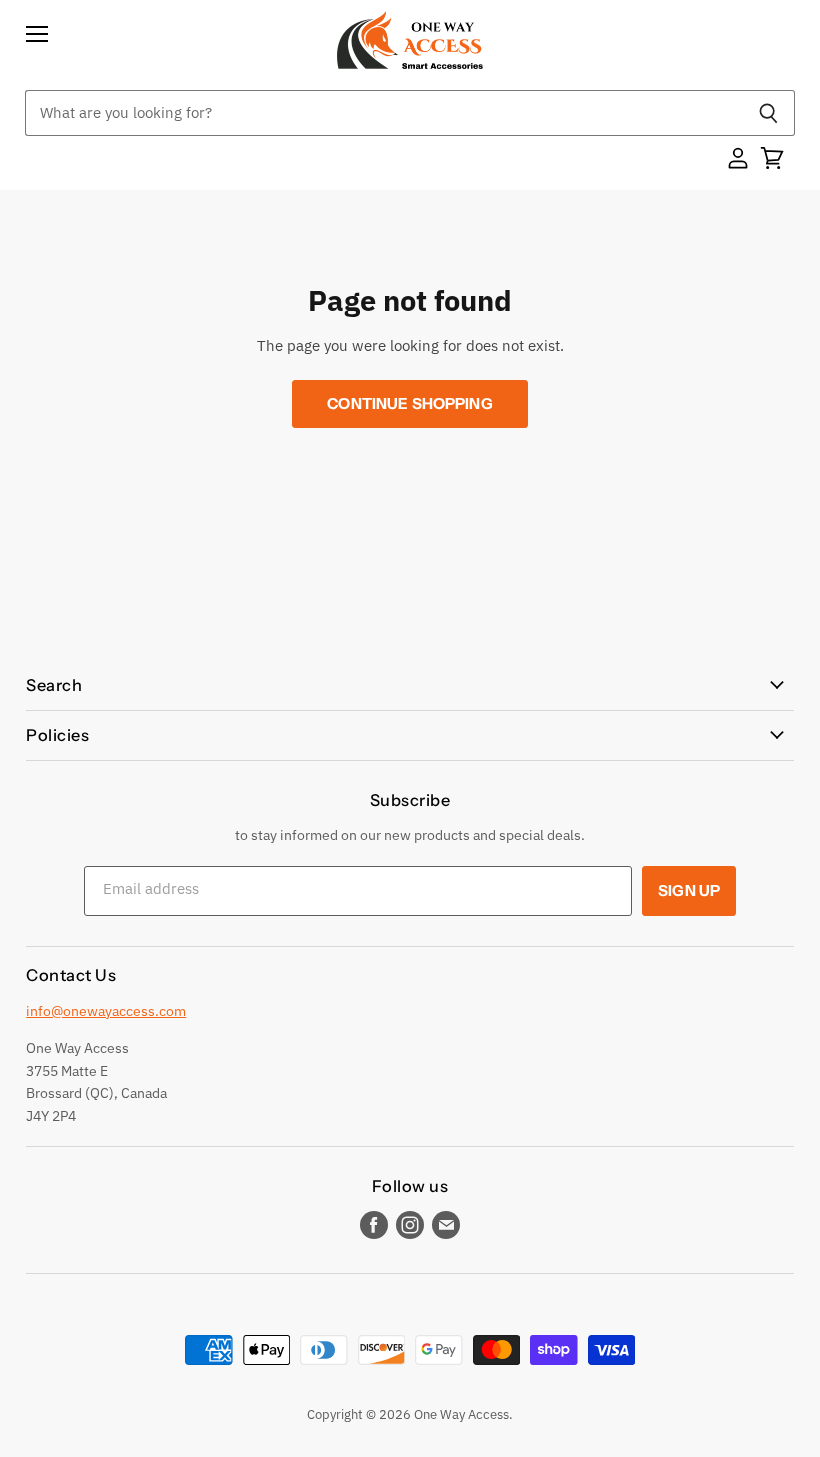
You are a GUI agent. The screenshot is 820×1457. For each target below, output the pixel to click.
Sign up (689, 890)
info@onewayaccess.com (106, 1011)
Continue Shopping (410, 403)
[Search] (768, 113)
